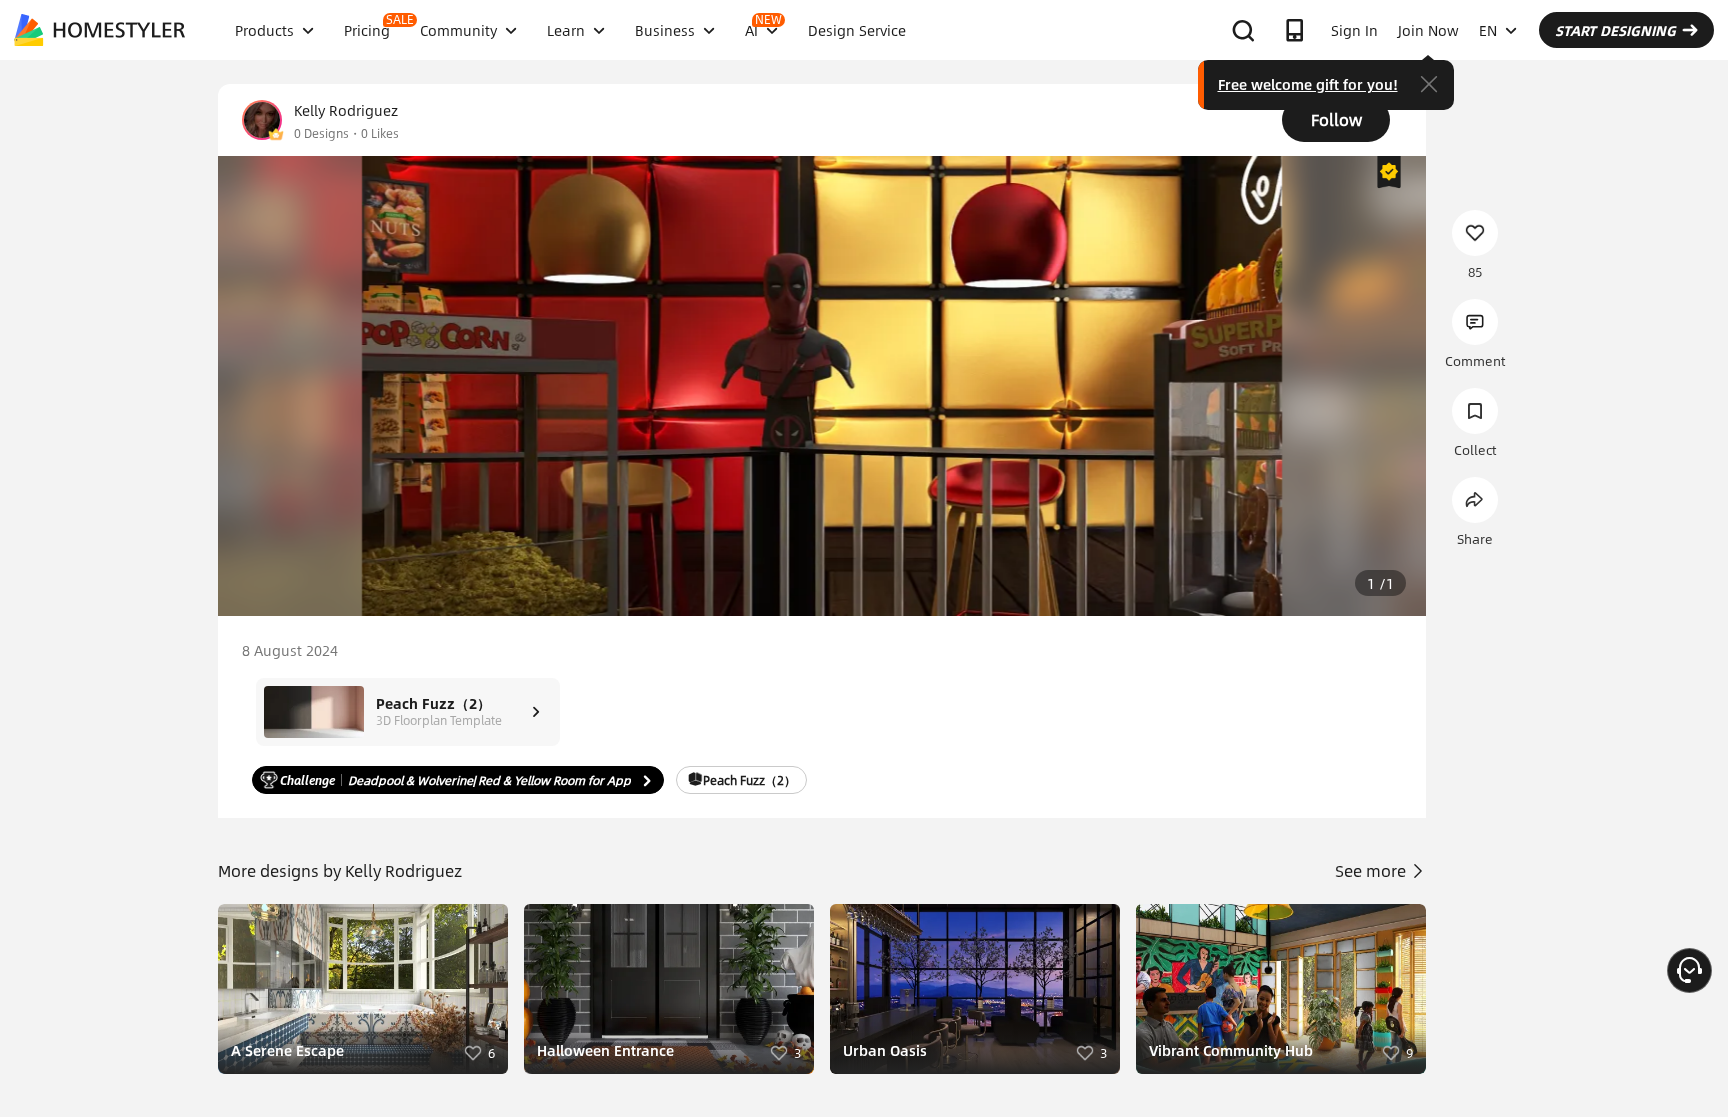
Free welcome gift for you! (1308, 84)
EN (1488, 30)
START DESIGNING (1615, 30)
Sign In (1354, 30)
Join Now (1428, 30)
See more (1372, 870)
